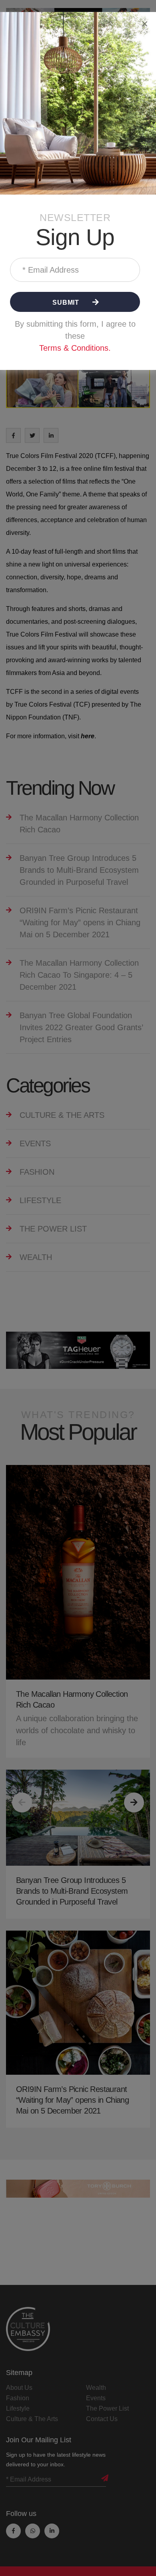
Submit (67, 302)
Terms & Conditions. (75, 348)
